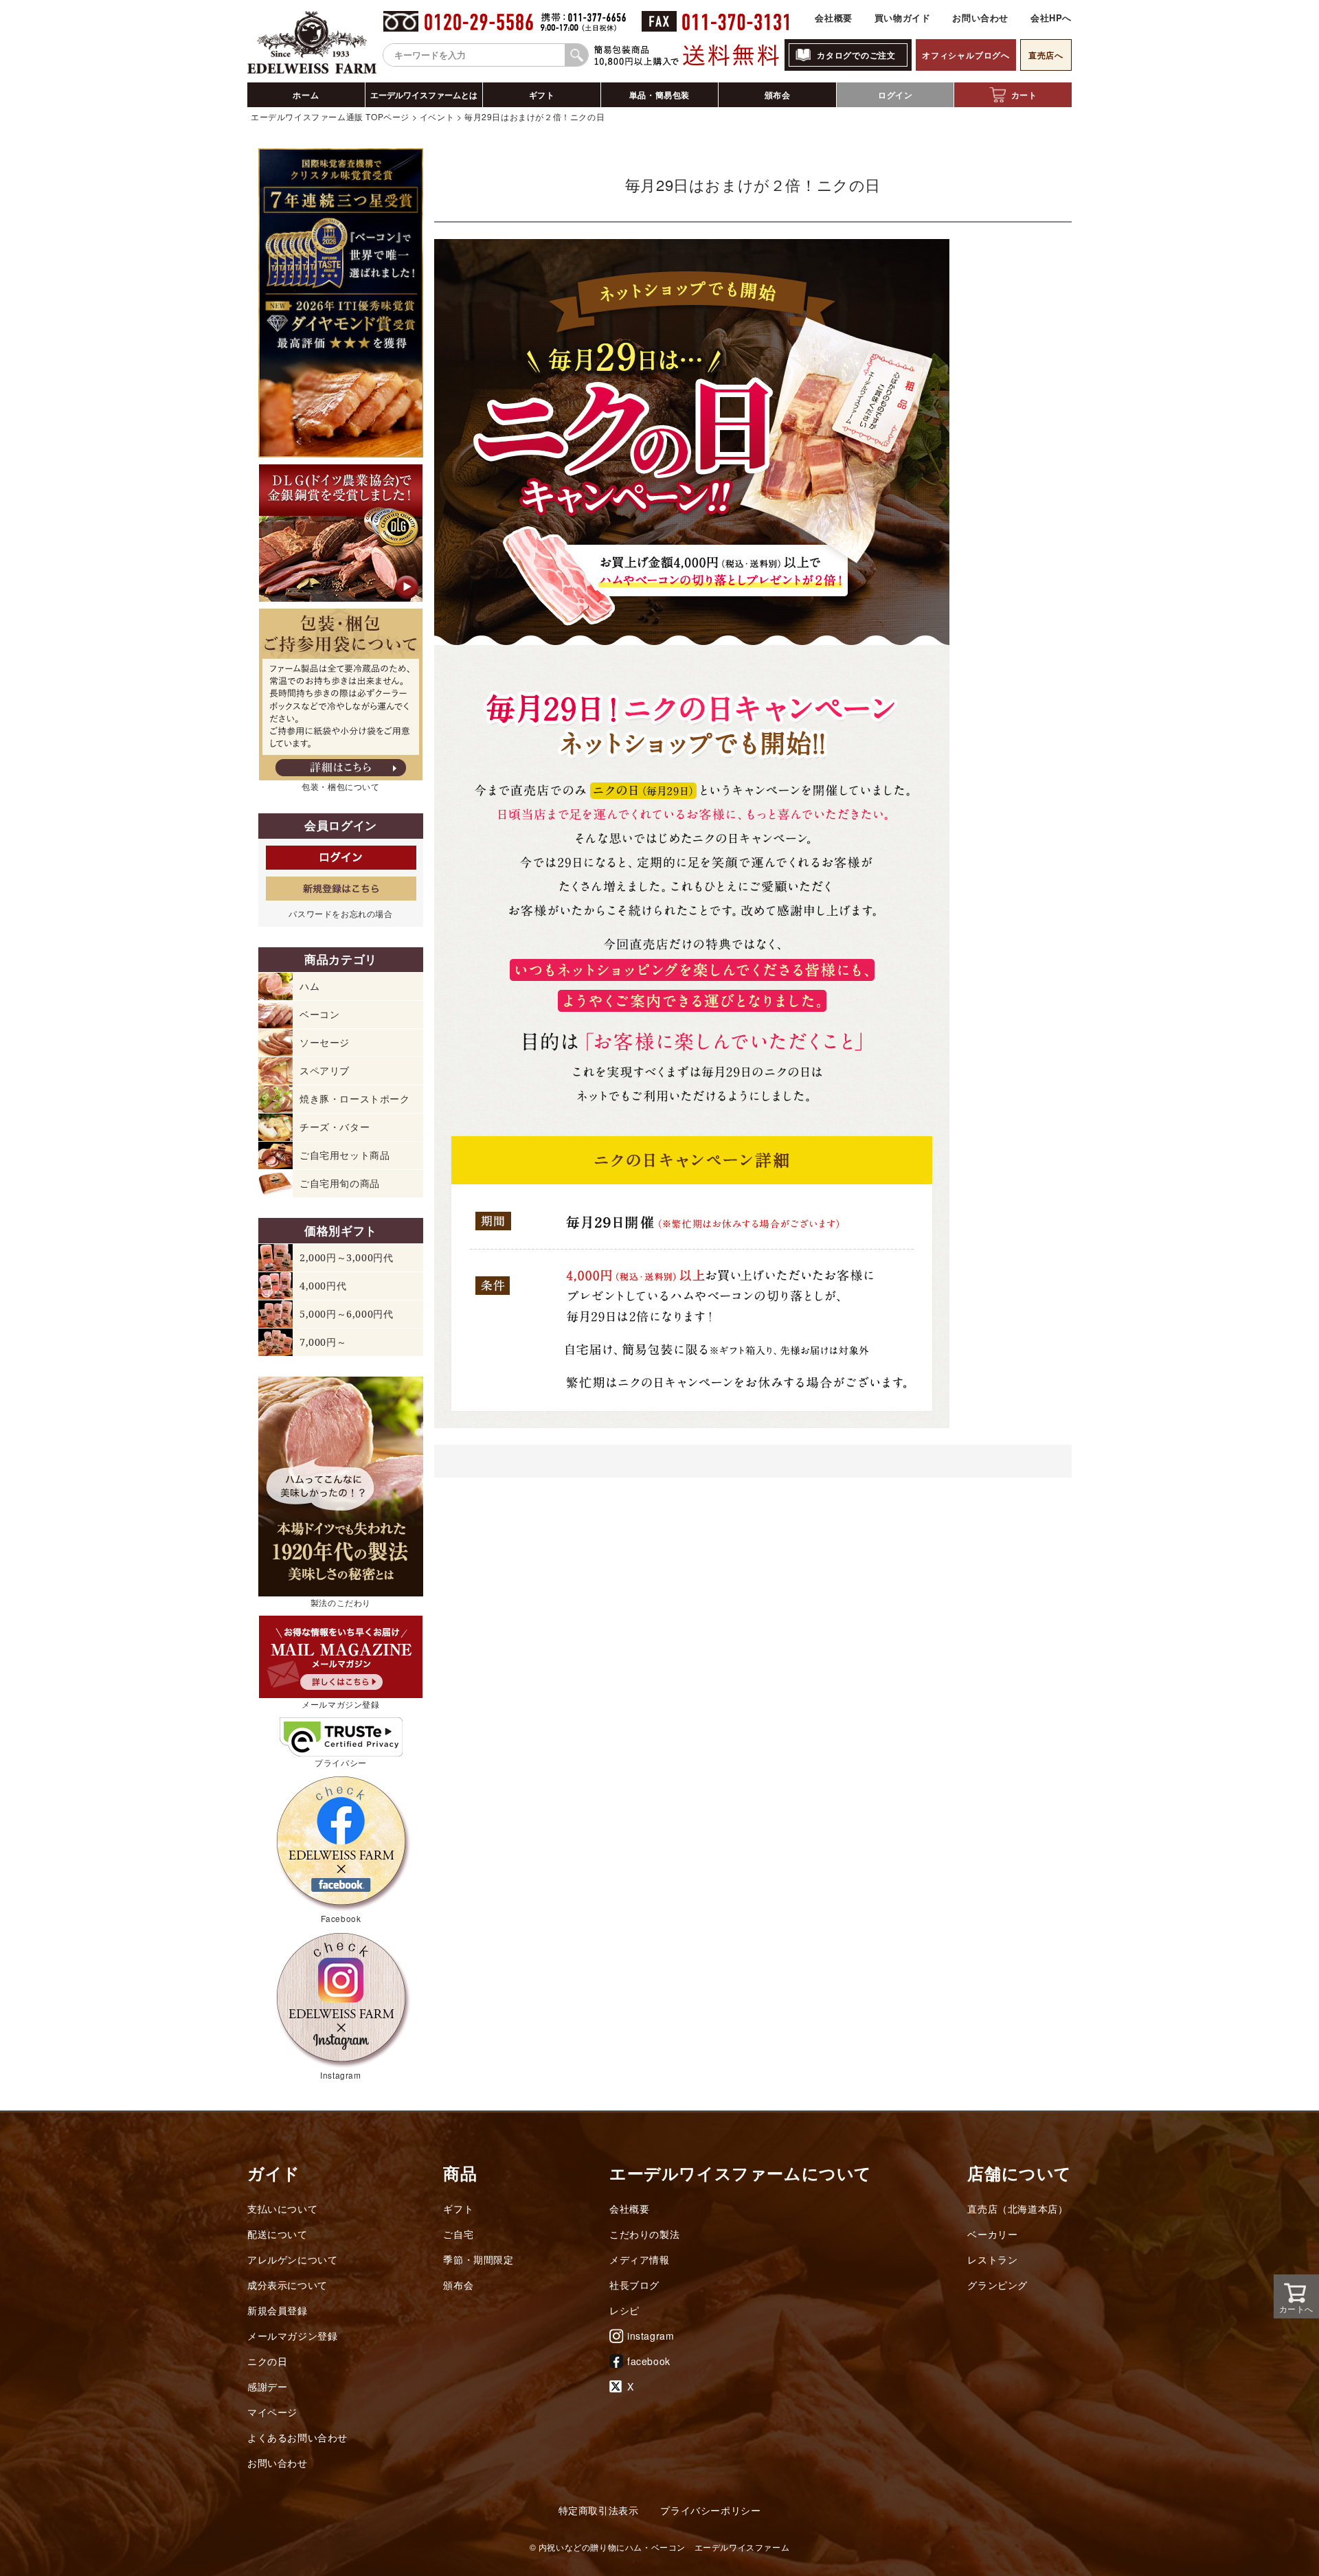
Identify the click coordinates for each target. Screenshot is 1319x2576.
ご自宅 (458, 2234)
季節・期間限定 (478, 2259)
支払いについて (282, 2208)
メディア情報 (640, 2259)
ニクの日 (267, 2361)
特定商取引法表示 (599, 2510)
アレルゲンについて (292, 2259)
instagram (651, 2336)
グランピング (997, 2285)
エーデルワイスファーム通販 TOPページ (330, 116)
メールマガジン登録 (292, 2336)
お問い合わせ (980, 18)
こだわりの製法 (644, 2234)
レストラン (992, 2259)
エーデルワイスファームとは (424, 95)
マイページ (272, 2412)
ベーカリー (992, 2234)
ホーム (306, 95)
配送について (278, 2234)
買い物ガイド (903, 18)
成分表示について (288, 2285)
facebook (649, 2361)
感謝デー (267, 2386)
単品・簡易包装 (659, 95)
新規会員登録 (278, 2310)
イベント (437, 116)
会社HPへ (1051, 18)
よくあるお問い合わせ (297, 2437)
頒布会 (778, 95)
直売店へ (1046, 55)
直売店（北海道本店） (1017, 2208)
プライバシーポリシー (710, 2510)
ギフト (542, 95)
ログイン (895, 95)
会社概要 (833, 18)
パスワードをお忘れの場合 (340, 913)
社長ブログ (634, 2285)
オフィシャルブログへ (966, 55)
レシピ (624, 2310)
